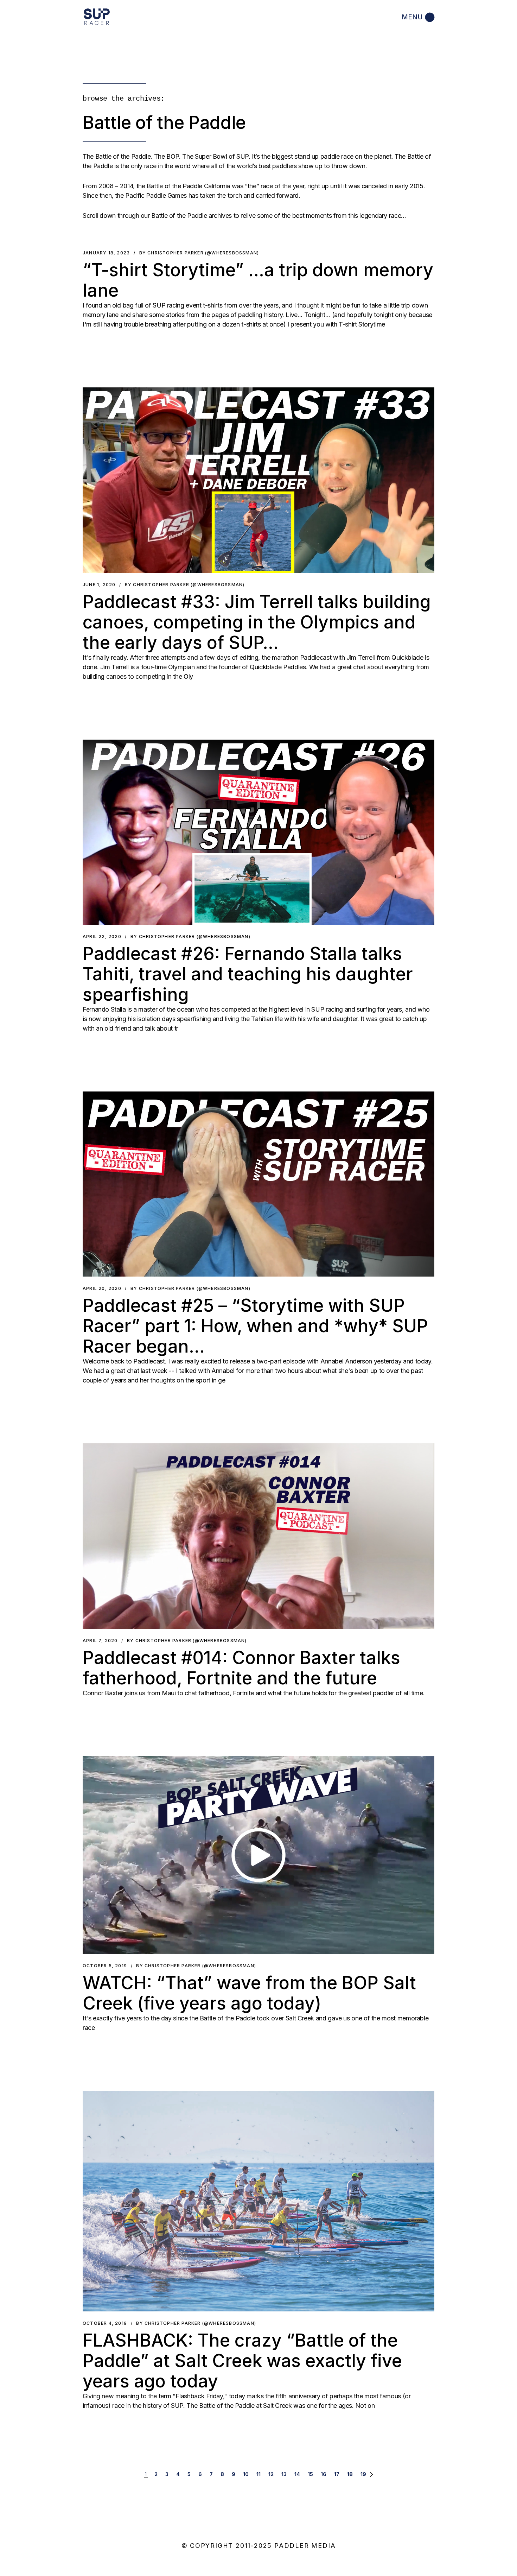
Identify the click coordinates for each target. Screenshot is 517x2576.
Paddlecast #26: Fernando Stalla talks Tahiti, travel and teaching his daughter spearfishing (248, 974)
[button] (258, 480)
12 (271, 2474)
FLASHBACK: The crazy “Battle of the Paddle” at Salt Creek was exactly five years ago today (242, 2361)
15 (310, 2474)
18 (350, 2474)
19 (363, 2474)
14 (297, 2474)
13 (284, 2474)
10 (246, 2474)
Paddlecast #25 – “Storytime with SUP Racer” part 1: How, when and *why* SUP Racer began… (255, 1326)
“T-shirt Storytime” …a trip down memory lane (258, 280)
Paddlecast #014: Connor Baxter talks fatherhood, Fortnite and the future (241, 1668)
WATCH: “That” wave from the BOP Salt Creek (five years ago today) (249, 1993)
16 (324, 2474)
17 (337, 2474)
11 (258, 2474)
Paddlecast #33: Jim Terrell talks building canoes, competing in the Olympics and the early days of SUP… (257, 622)
